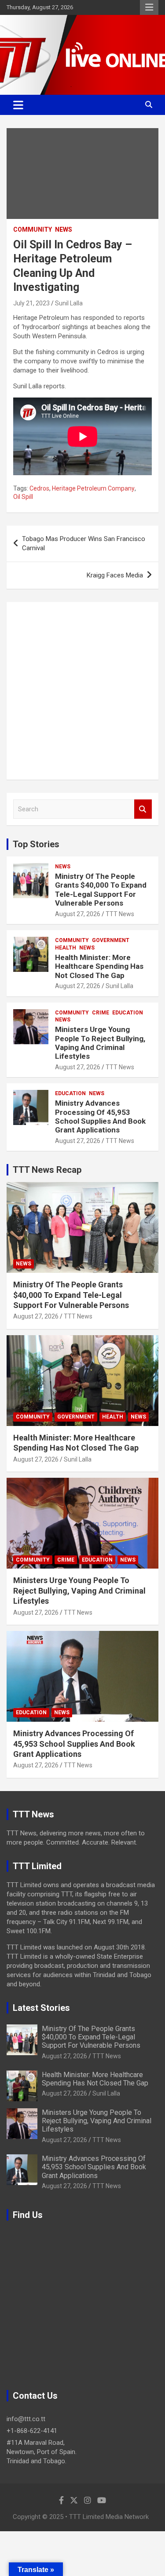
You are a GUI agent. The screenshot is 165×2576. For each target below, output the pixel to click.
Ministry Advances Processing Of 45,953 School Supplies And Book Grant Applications (100, 1116)
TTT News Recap (47, 1170)
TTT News (120, 914)
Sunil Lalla (69, 303)
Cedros (39, 488)
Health (66, 948)
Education (128, 1013)
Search (143, 809)
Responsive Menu (149, 7)
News (64, 229)
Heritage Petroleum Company (93, 488)
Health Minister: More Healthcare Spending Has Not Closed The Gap (99, 966)
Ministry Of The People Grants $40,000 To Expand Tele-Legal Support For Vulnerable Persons (101, 890)
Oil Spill (23, 497)
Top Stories (36, 844)
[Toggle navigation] (18, 105)
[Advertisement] (82, 691)
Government (111, 940)
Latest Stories (41, 2008)
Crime (101, 1013)
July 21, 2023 (31, 303)
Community (33, 229)
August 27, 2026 (78, 914)
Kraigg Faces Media (115, 575)
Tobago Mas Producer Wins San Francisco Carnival (84, 543)
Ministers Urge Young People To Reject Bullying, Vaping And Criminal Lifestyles (100, 1043)
